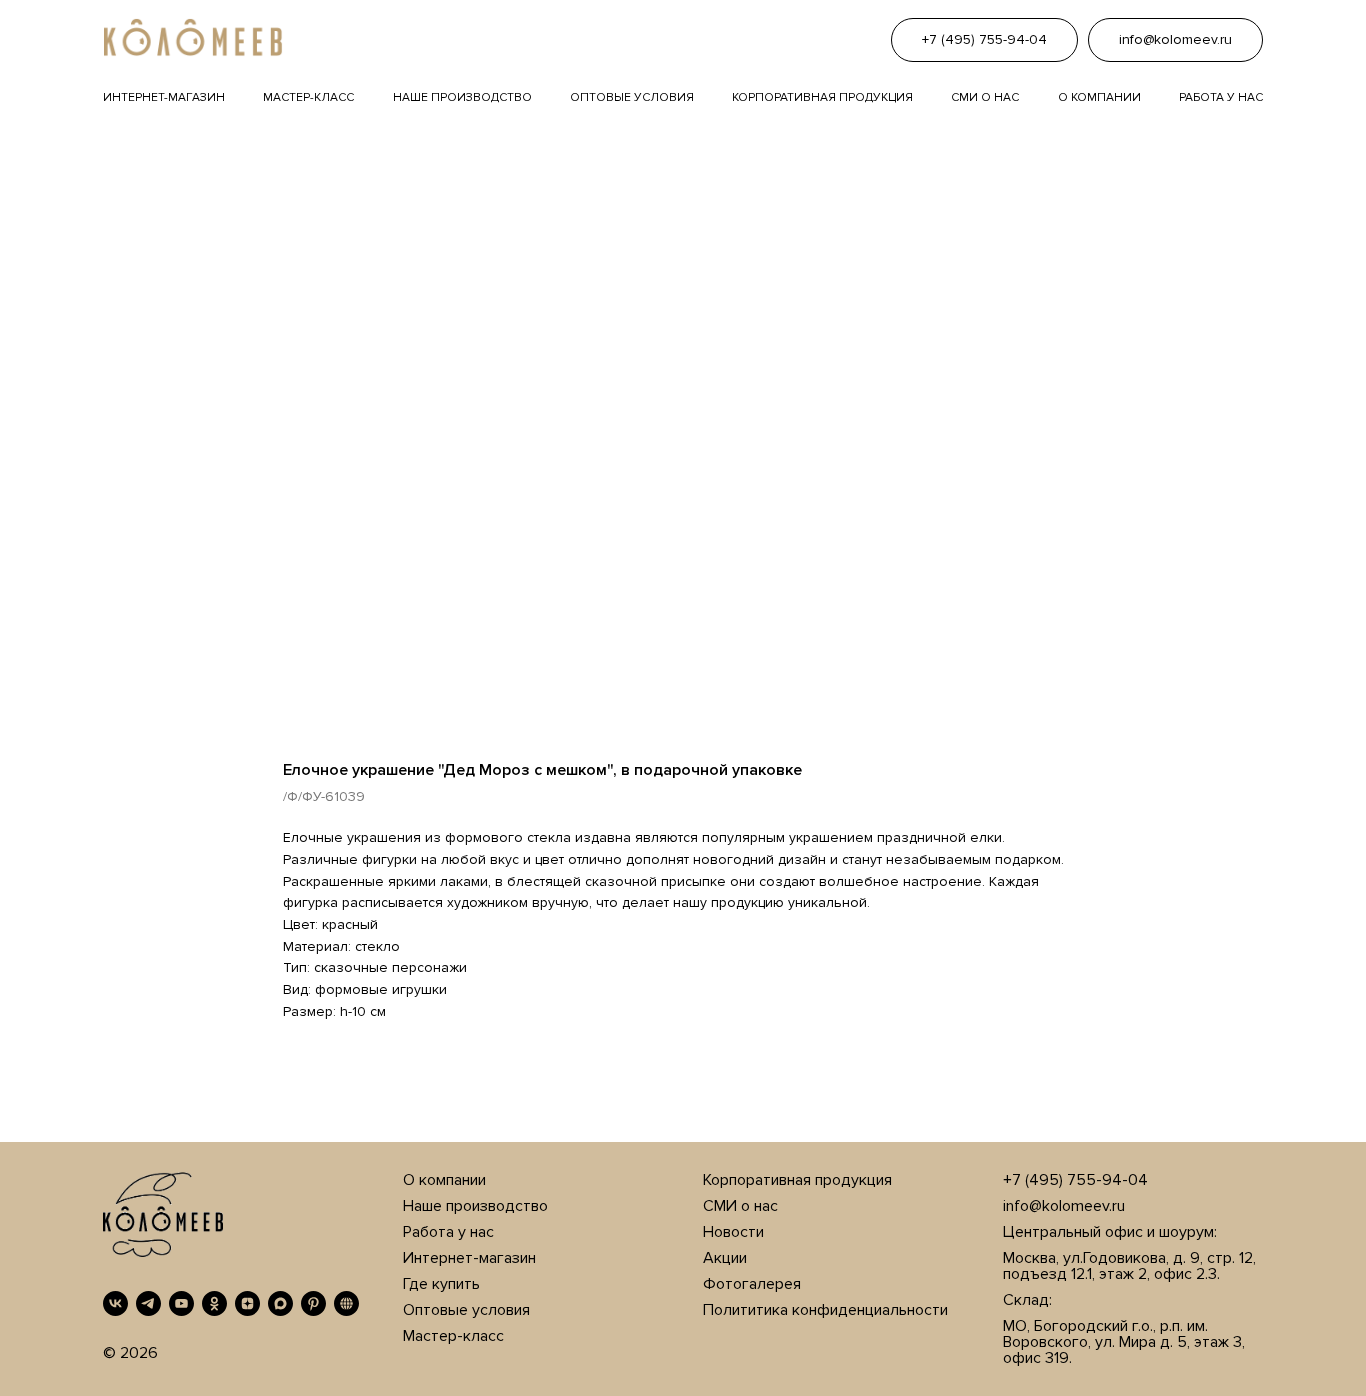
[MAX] (280, 1303)
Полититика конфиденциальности (825, 1310)
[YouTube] (181, 1303)
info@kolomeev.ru (1064, 1206)
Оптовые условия (632, 97)
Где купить (441, 1284)
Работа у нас (1221, 97)
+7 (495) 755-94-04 (1075, 1180)
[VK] (115, 1303)
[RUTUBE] (346, 1303)
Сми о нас (985, 97)
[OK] (214, 1303)
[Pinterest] (313, 1303)
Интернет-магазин (164, 97)
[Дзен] (247, 1303)
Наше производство (462, 97)
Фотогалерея (752, 1284)
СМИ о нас (740, 1206)
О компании (1099, 97)
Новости (733, 1232)
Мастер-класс (308, 97)
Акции (725, 1258)
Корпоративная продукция (822, 97)
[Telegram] (148, 1303)
